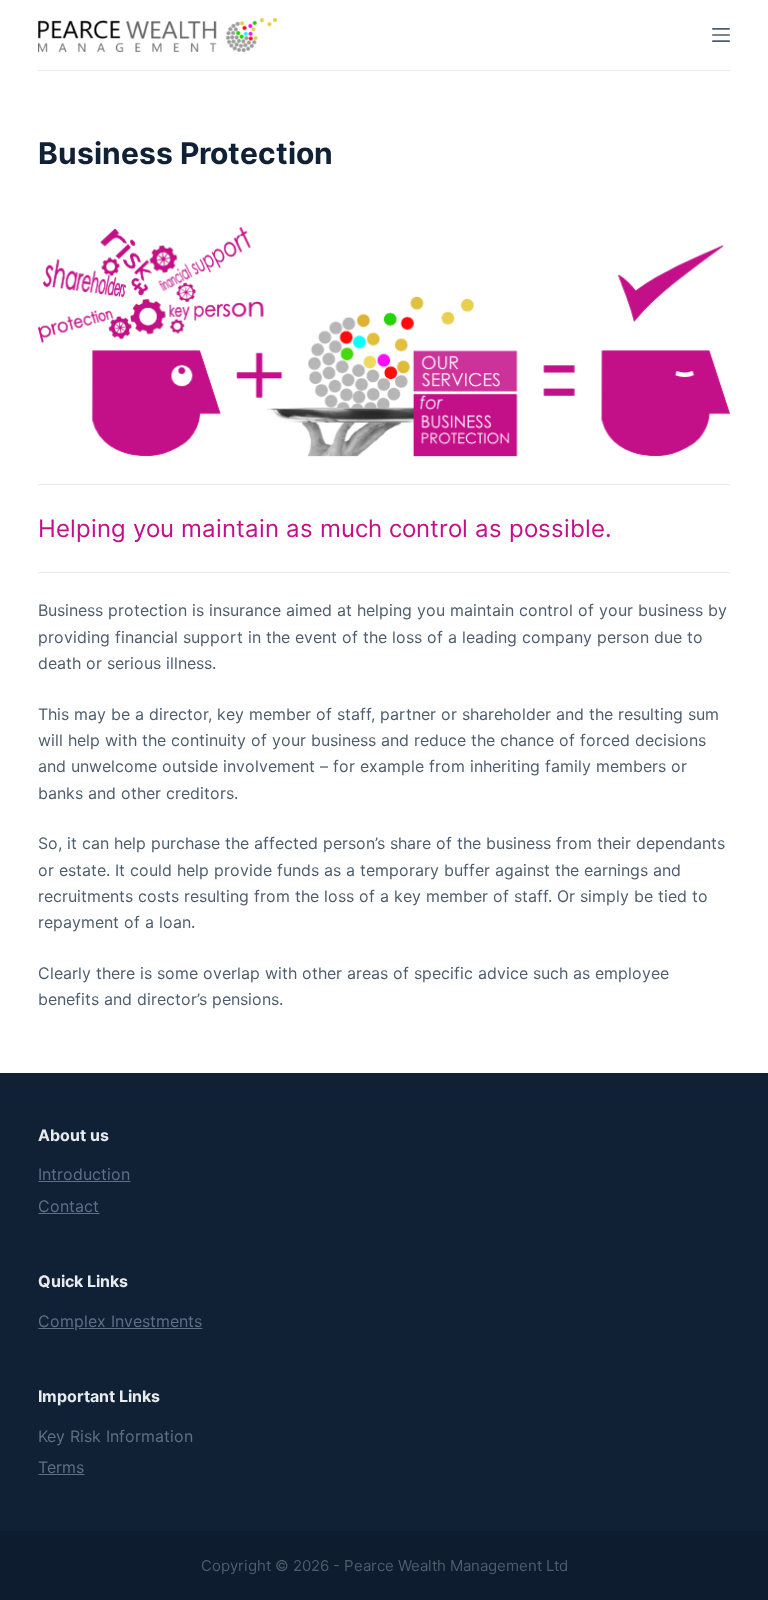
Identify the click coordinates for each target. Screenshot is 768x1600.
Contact (68, 1206)
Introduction (84, 1174)
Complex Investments (120, 1321)
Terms (61, 1467)
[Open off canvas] (721, 35)
